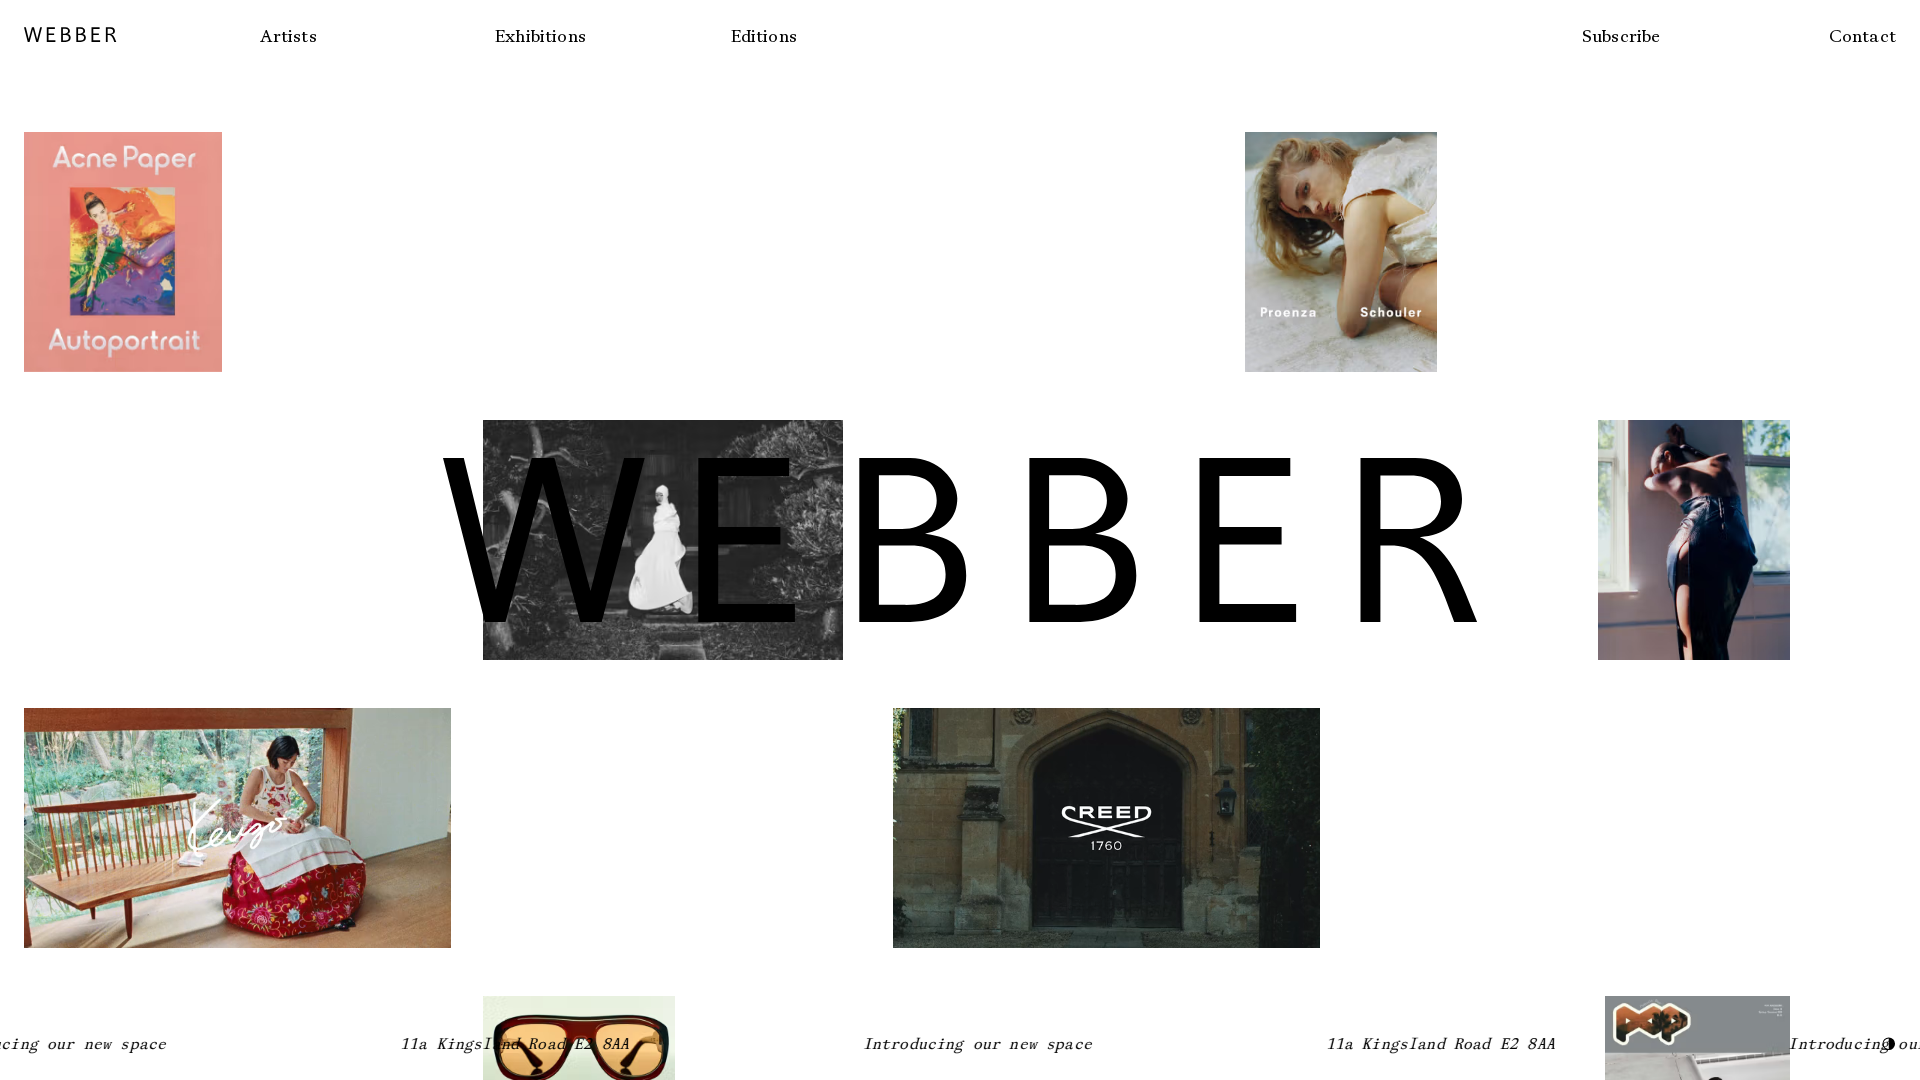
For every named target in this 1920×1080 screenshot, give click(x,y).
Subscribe (1621, 36)
